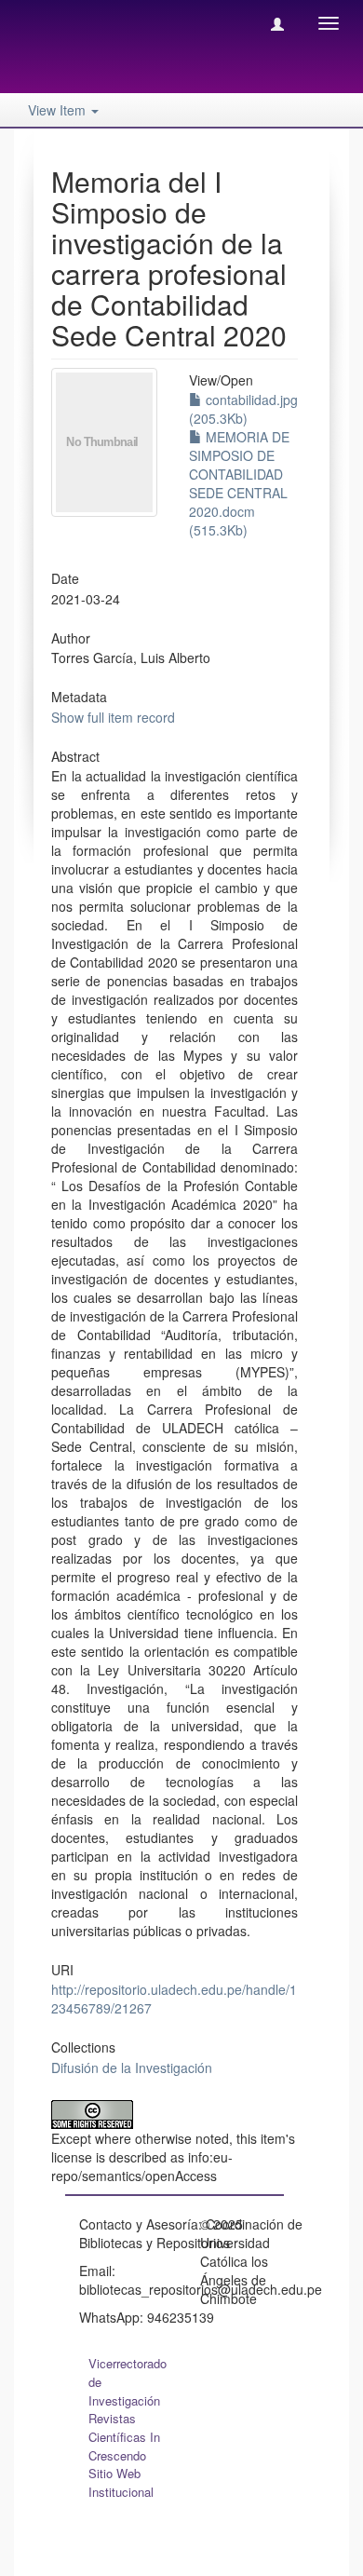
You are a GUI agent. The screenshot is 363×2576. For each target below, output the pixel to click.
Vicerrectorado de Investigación (128, 2382)
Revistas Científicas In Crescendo (124, 2437)
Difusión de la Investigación (132, 2068)
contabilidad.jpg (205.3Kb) (243, 409)
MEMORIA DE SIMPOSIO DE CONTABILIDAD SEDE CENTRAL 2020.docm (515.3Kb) (239, 483)
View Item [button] (59, 110)
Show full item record (113, 717)
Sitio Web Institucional (121, 2482)
